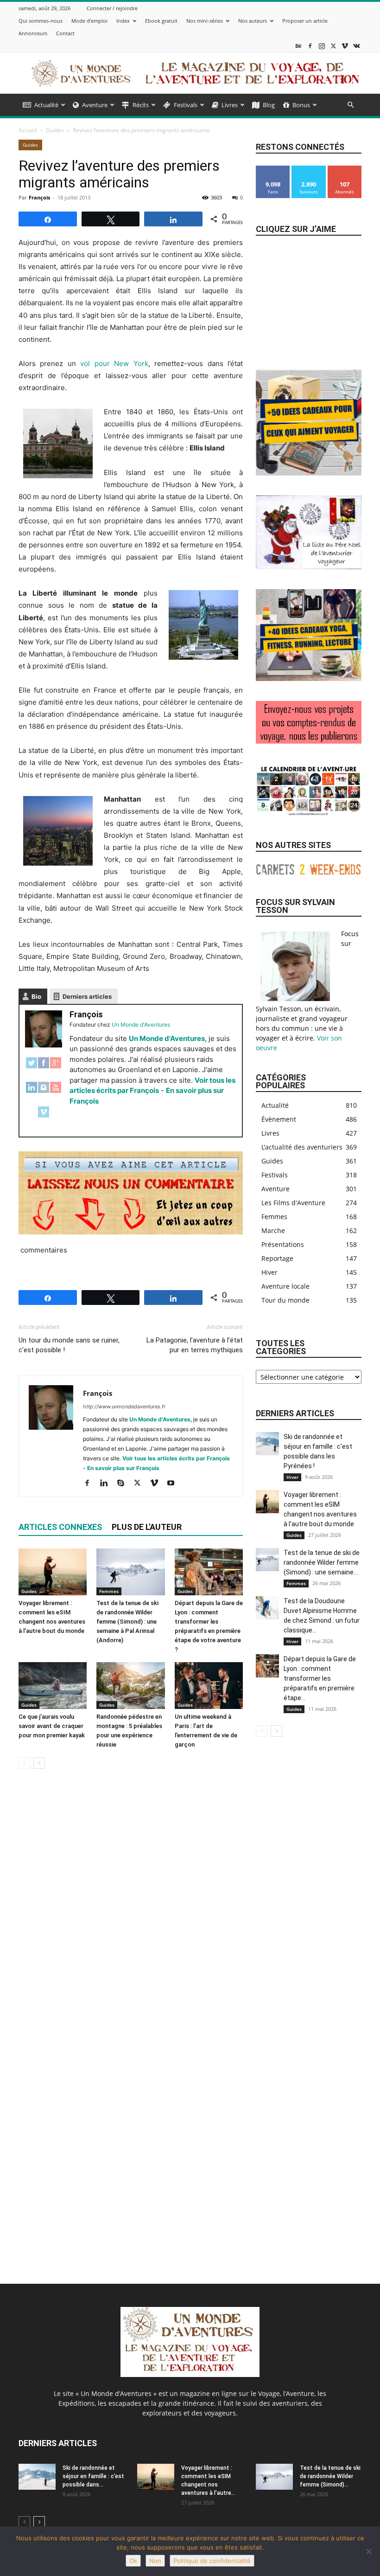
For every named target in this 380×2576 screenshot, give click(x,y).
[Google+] (56, 1068)
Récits (141, 105)
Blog (269, 105)
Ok (133, 2561)
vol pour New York (114, 363)
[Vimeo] (345, 46)
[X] (333, 46)
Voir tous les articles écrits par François (176, 1458)
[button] (350, 105)
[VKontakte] (356, 46)
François (39, 197)
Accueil (28, 130)
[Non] (368, 2551)
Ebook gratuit (161, 21)
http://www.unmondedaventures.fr (124, 1407)
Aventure (95, 105)
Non (155, 2561)
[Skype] (124, 1484)
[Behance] (298, 46)
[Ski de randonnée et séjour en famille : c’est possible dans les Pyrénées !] (267, 1444)
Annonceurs (33, 33)
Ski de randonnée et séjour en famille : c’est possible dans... (93, 2476)
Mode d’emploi (89, 21)
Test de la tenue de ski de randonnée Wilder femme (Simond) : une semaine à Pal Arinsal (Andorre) (127, 1622)
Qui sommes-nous (41, 21)
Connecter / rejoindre (112, 8)
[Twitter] (32, 1068)
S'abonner (345, 169)
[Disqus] (131, 1907)
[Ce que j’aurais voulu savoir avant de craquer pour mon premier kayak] (53, 1686)
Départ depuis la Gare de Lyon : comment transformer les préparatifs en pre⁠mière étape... (320, 1678)
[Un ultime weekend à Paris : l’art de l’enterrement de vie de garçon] (209, 1686)
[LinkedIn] (32, 1092)
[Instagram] (322, 46)
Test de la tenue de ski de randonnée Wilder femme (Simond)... (330, 2476)
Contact (65, 33)
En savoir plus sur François (123, 1468)
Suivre (309, 169)
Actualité (46, 105)
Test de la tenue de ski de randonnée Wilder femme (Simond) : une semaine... (322, 1562)
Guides (55, 130)
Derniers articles (87, 996)
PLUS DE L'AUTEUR (147, 1527)
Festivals (186, 105)
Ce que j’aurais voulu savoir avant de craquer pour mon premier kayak (52, 1726)
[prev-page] (24, 1763)
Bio (36, 996)
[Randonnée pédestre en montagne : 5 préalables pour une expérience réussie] (130, 1686)
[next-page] (39, 1763)
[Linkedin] (107, 1484)
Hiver (292, 1477)
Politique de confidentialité (212, 2561)
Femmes (109, 1591)
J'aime (273, 169)
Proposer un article (305, 21)
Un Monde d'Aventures (167, 1038)
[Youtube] (174, 1484)
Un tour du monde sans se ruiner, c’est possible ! (69, 1345)
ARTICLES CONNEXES (60, 1527)
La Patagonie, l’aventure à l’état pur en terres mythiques (195, 1345)
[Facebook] (310, 46)
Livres (230, 105)
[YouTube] (56, 1092)
